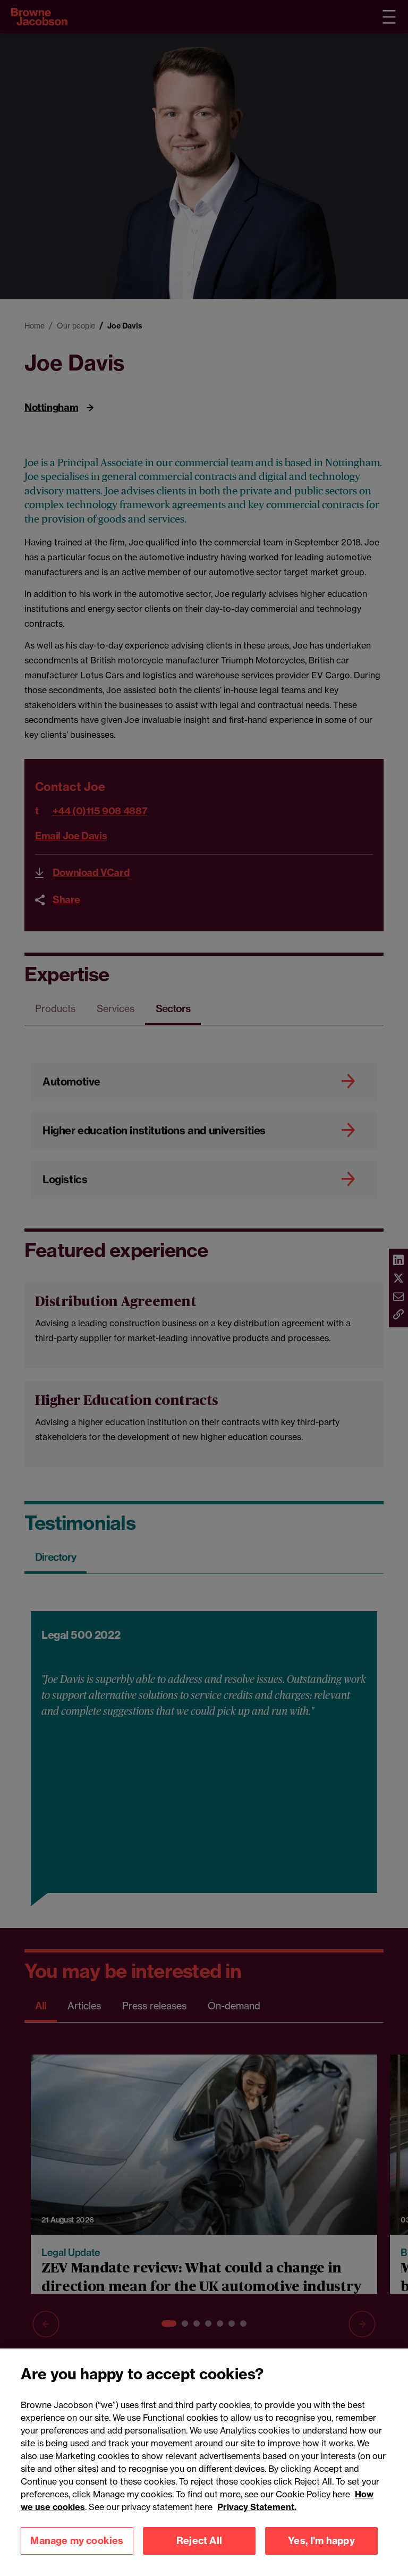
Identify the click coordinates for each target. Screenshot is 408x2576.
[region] (204, 2462)
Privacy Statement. (257, 2507)
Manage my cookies (77, 2541)
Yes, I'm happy (321, 2541)
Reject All (199, 2541)
